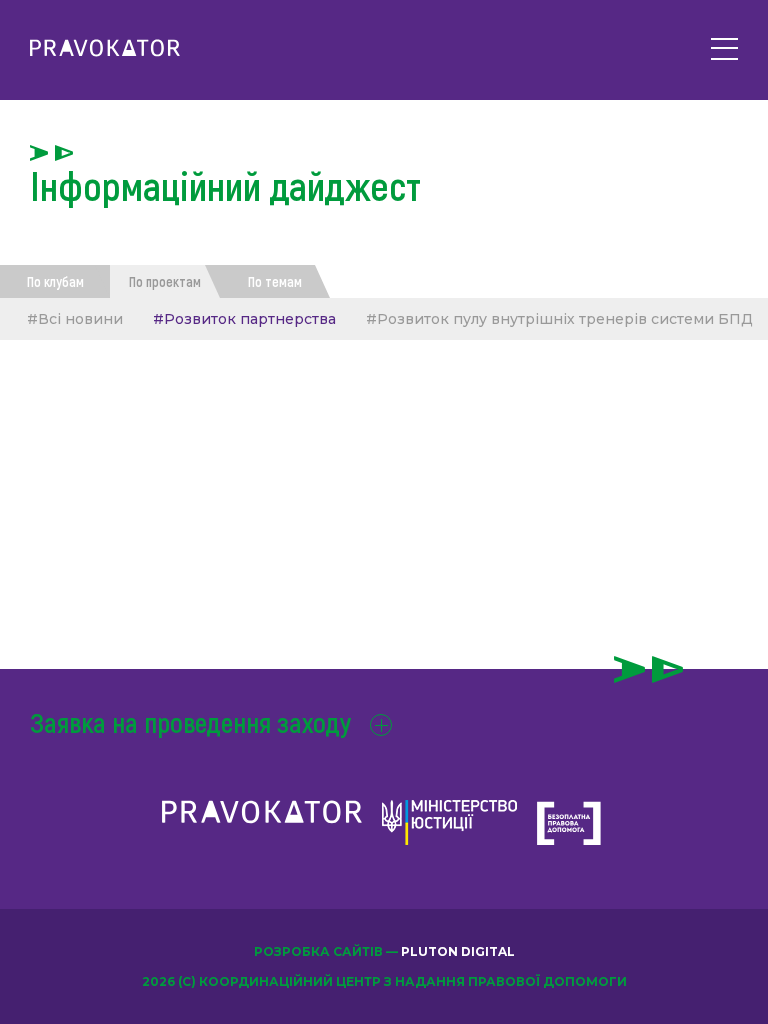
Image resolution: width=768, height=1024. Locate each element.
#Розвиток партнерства (244, 319)
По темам (275, 281)
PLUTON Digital (458, 951)
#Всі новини (75, 319)
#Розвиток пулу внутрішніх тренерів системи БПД (559, 319)
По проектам (165, 281)
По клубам (55, 281)
